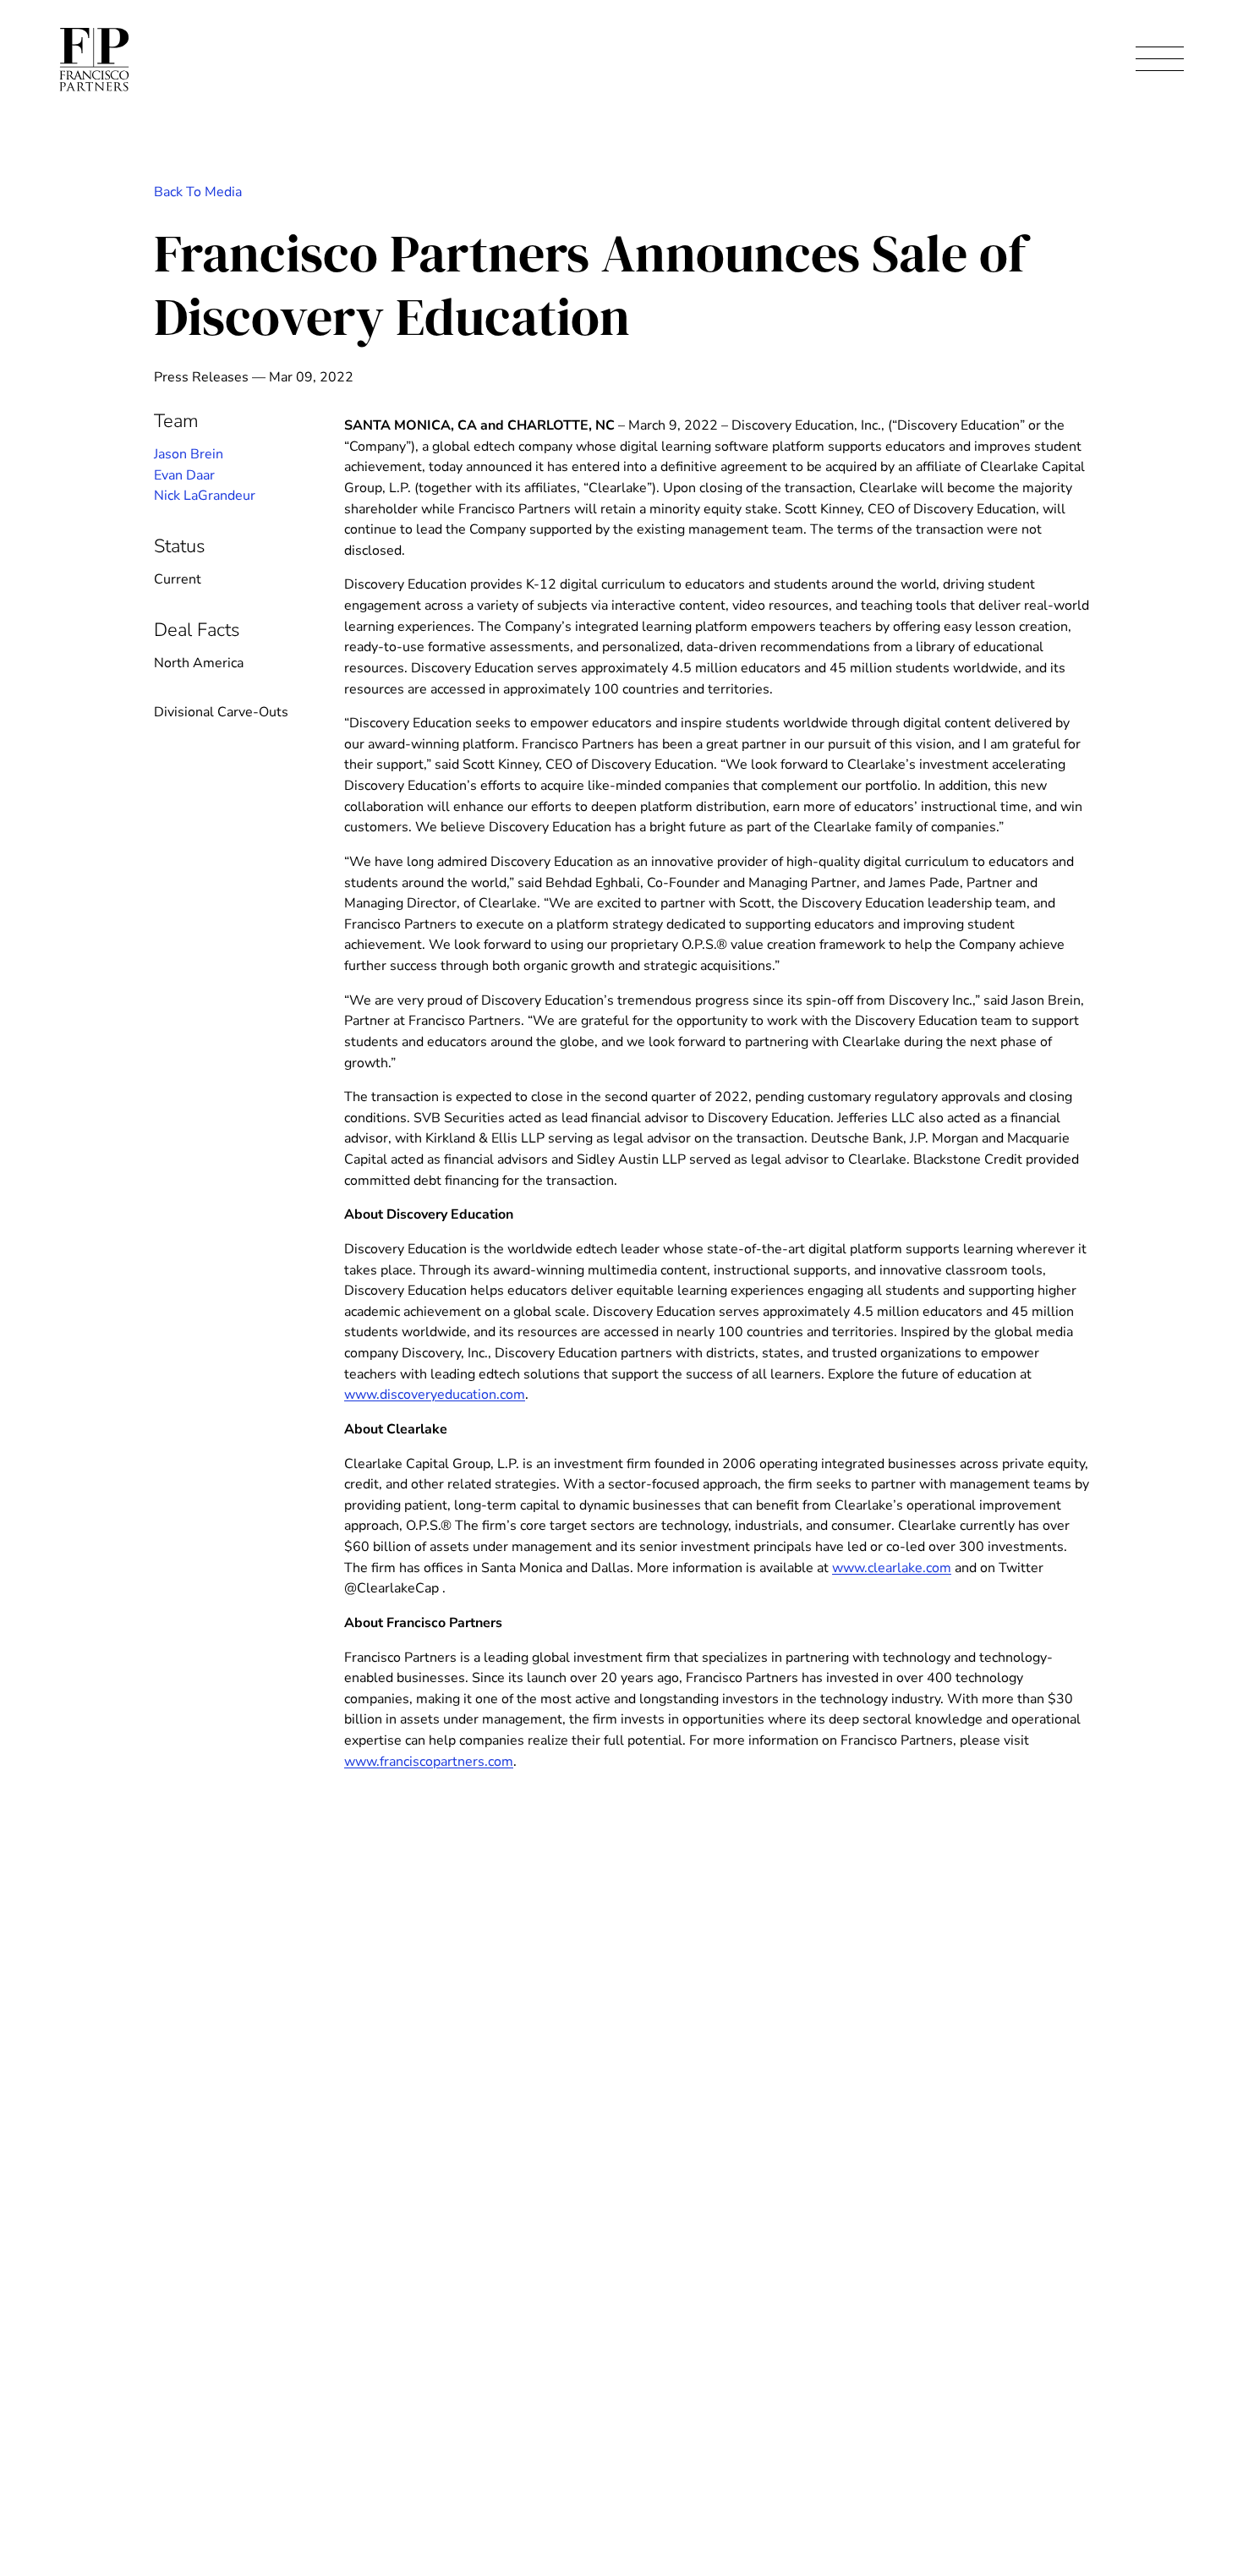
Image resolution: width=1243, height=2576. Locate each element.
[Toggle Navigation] (1160, 60)
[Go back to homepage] (94, 60)
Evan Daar (184, 475)
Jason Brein (189, 454)
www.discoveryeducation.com (435, 1395)
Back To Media (198, 192)
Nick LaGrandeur (205, 496)
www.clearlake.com (892, 1568)
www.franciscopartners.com (429, 1762)
